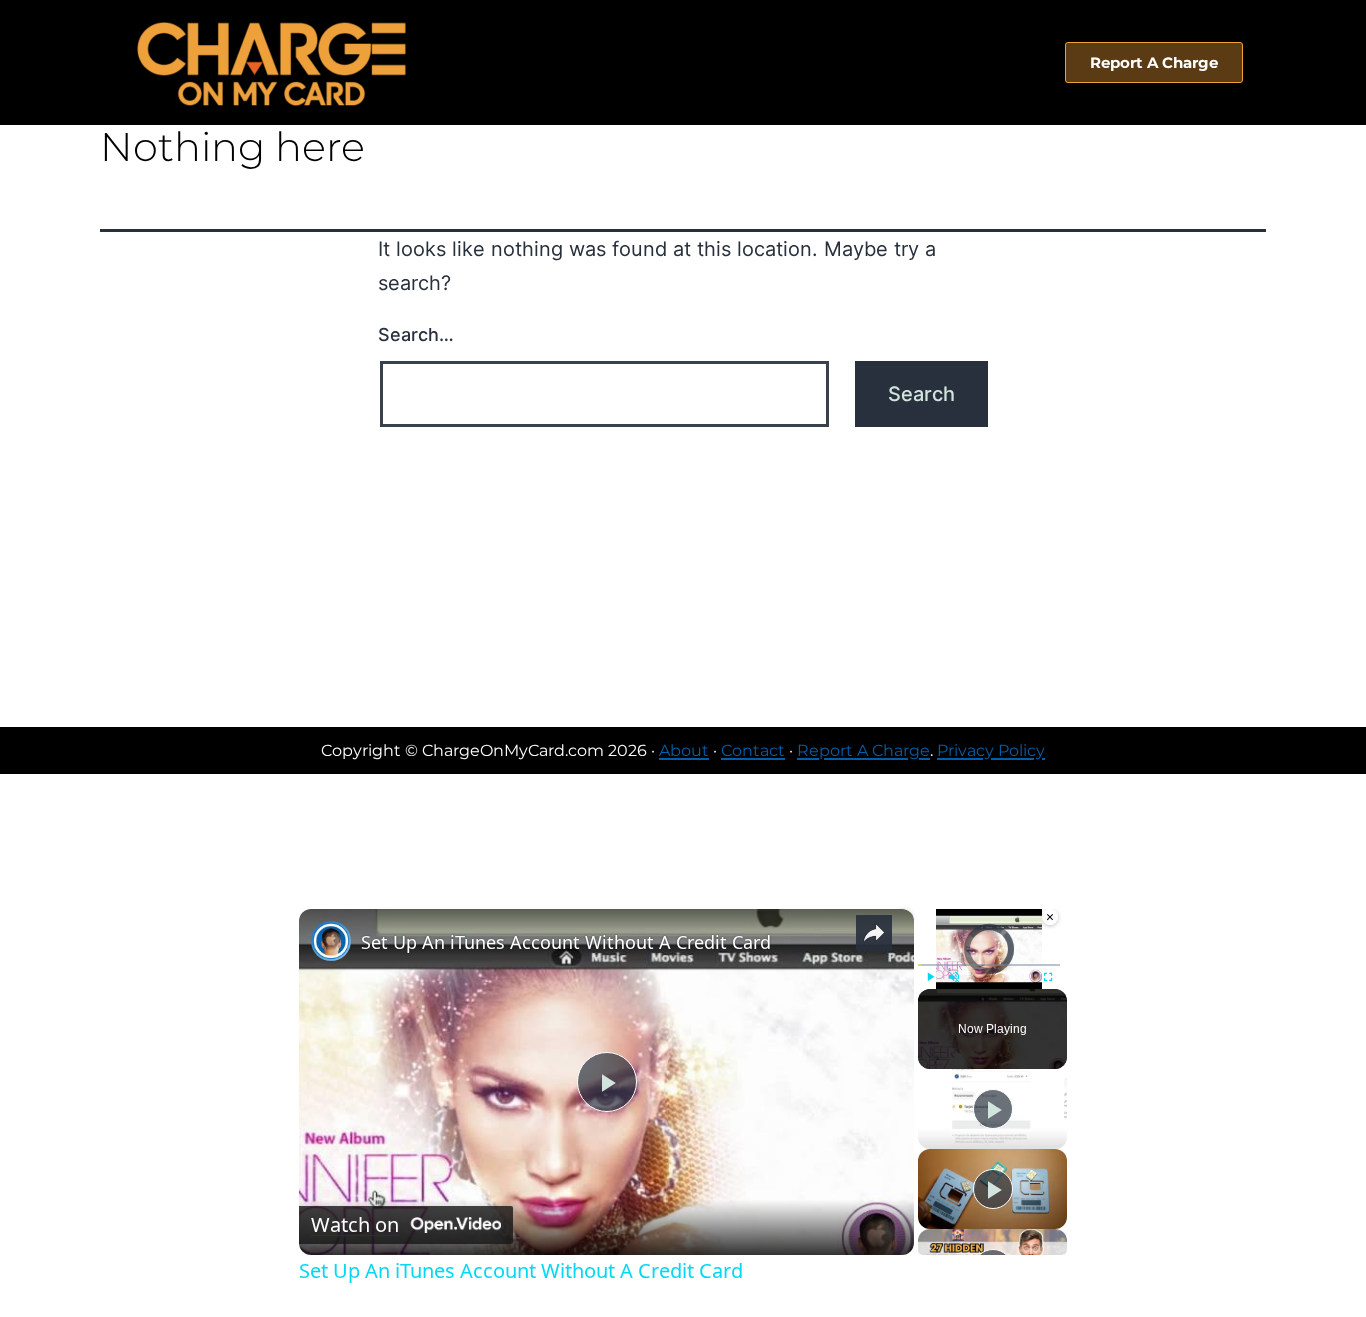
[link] (331, 941)
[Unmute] (954, 977)
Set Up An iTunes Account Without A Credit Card (566, 942)
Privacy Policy (991, 750)
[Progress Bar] (989, 965)
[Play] (930, 977)
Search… (416, 334)
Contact (753, 750)
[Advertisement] (683, 577)
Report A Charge (863, 750)
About (684, 750)
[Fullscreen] (1048, 977)
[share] (874, 933)
